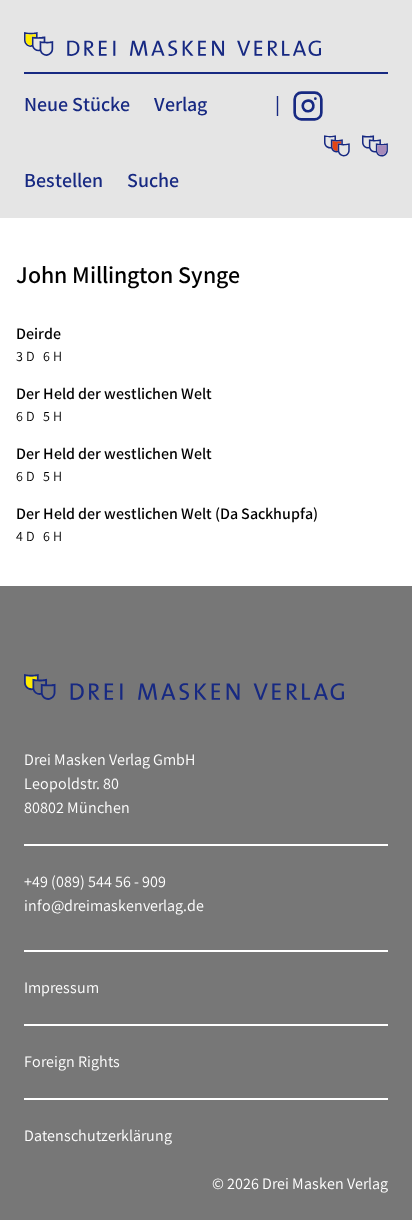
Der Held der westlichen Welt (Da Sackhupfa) (167, 513)
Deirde (38, 333)
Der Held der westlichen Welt (114, 393)
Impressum (61, 987)
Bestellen (63, 180)
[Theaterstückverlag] (337, 146)
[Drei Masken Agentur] (375, 146)
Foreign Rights (72, 1061)
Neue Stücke (77, 104)
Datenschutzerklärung (98, 1135)
